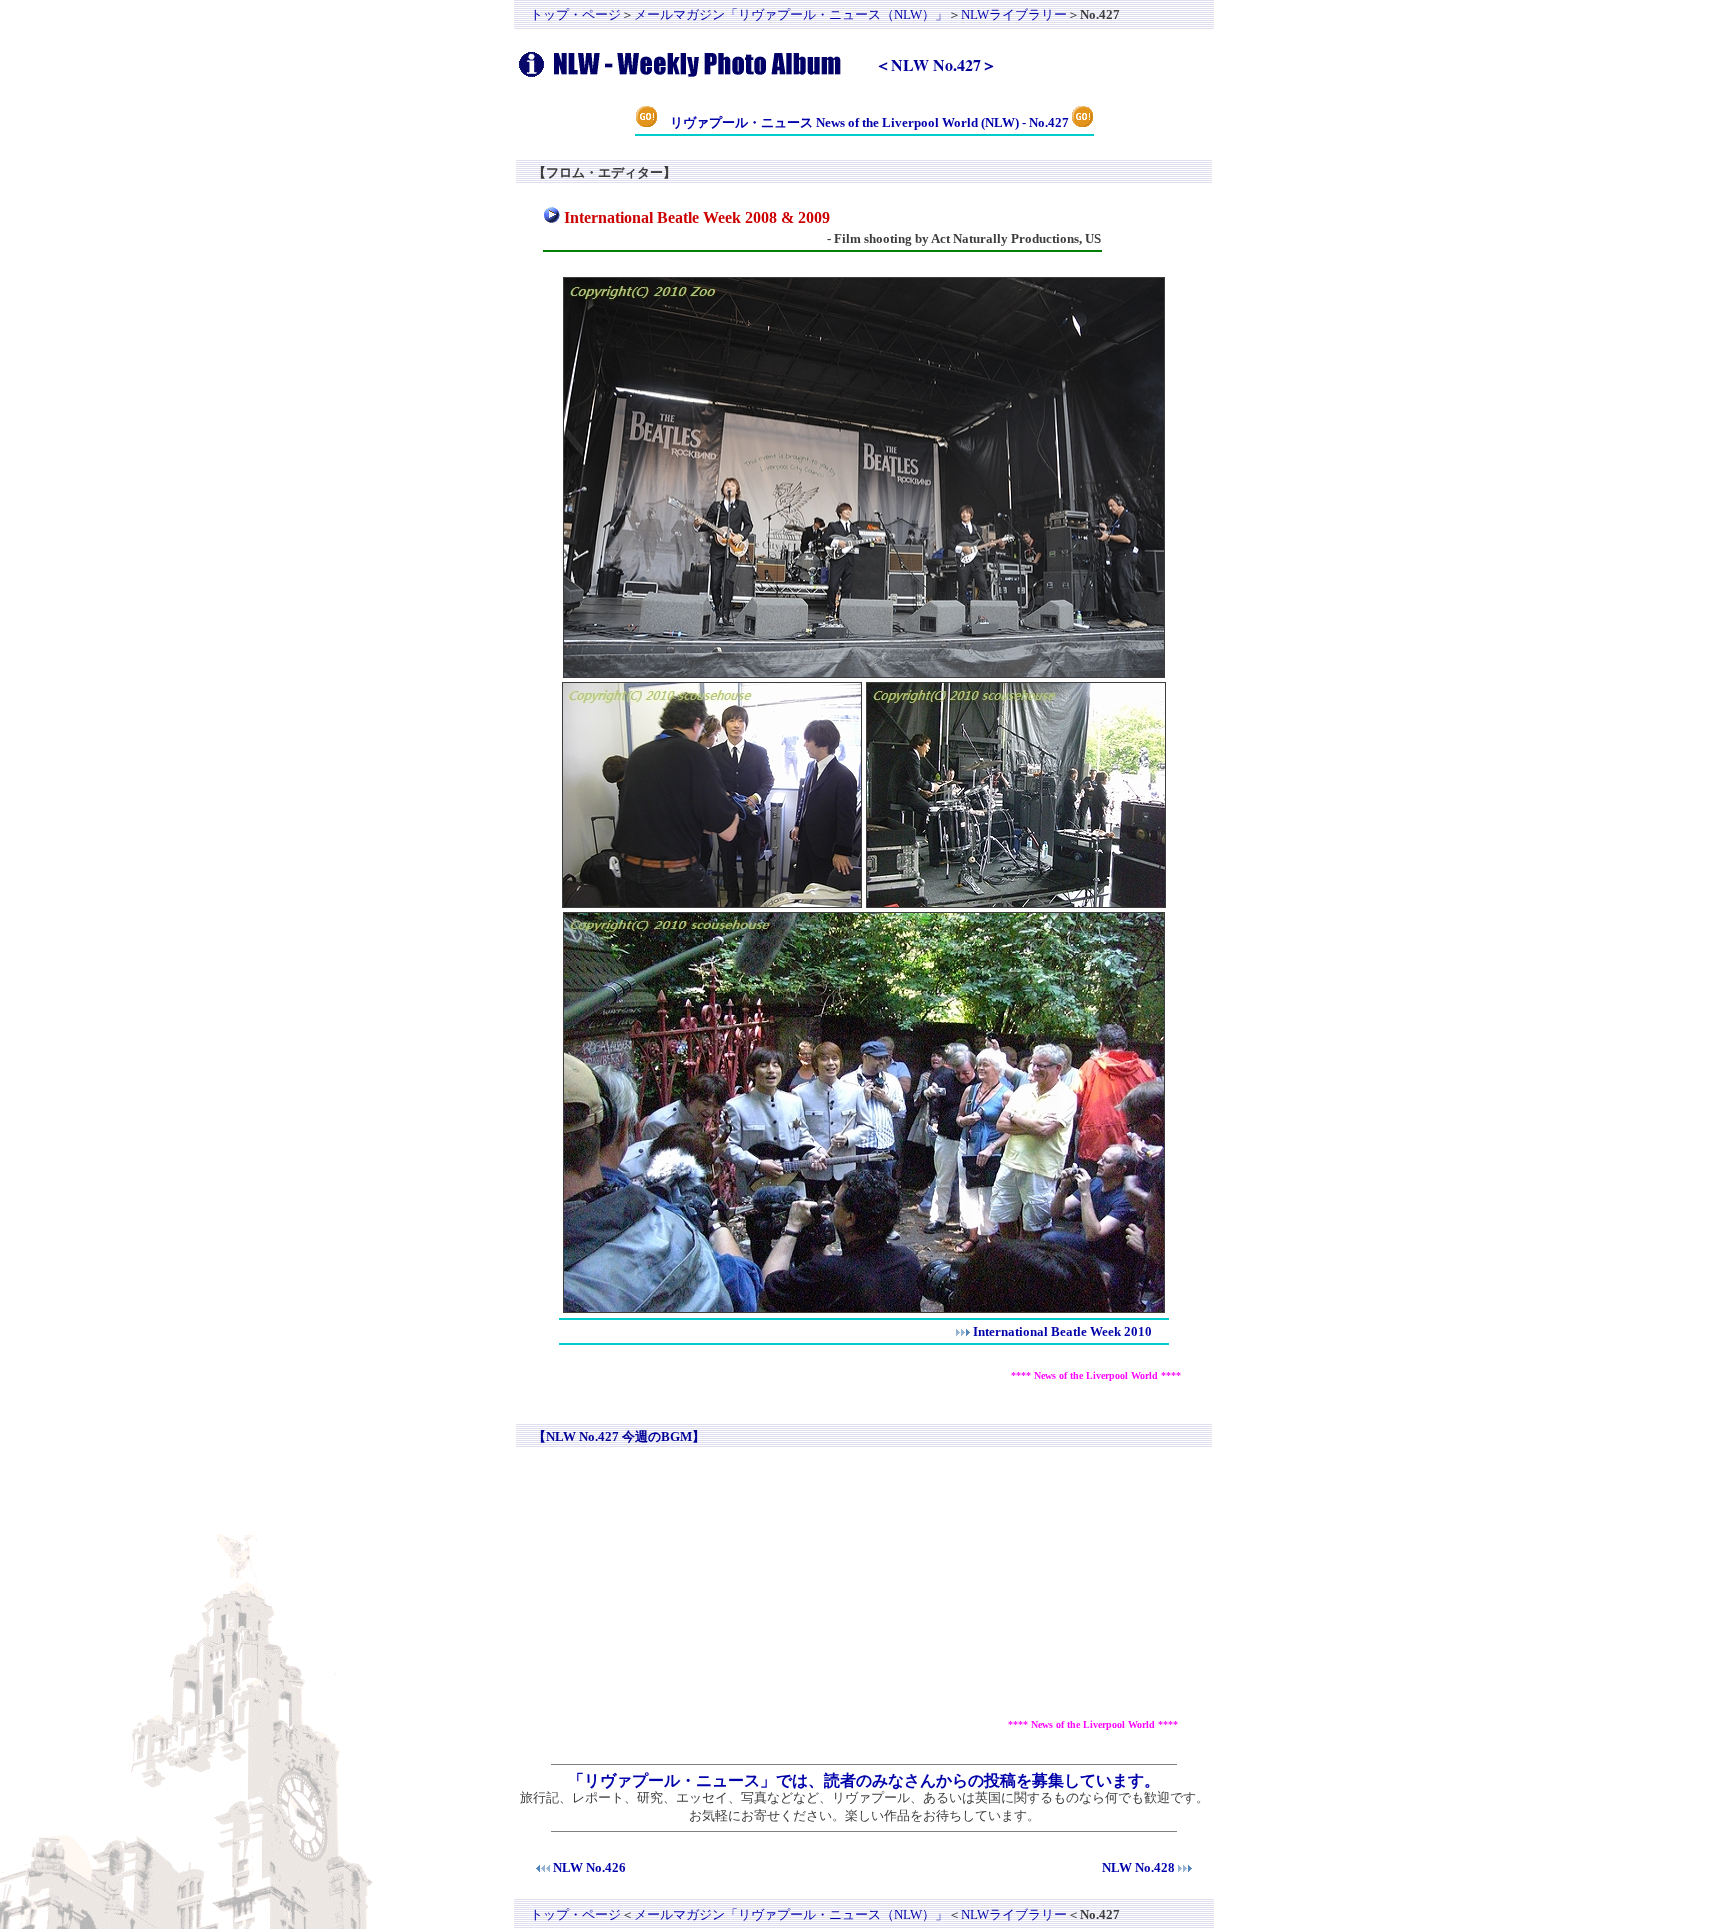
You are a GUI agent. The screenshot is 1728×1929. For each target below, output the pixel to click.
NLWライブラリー (1014, 14)
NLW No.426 (589, 1867)
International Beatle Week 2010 (1062, 1331)
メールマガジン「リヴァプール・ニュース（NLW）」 (791, 14)
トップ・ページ (575, 14)
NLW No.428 (1138, 1867)
